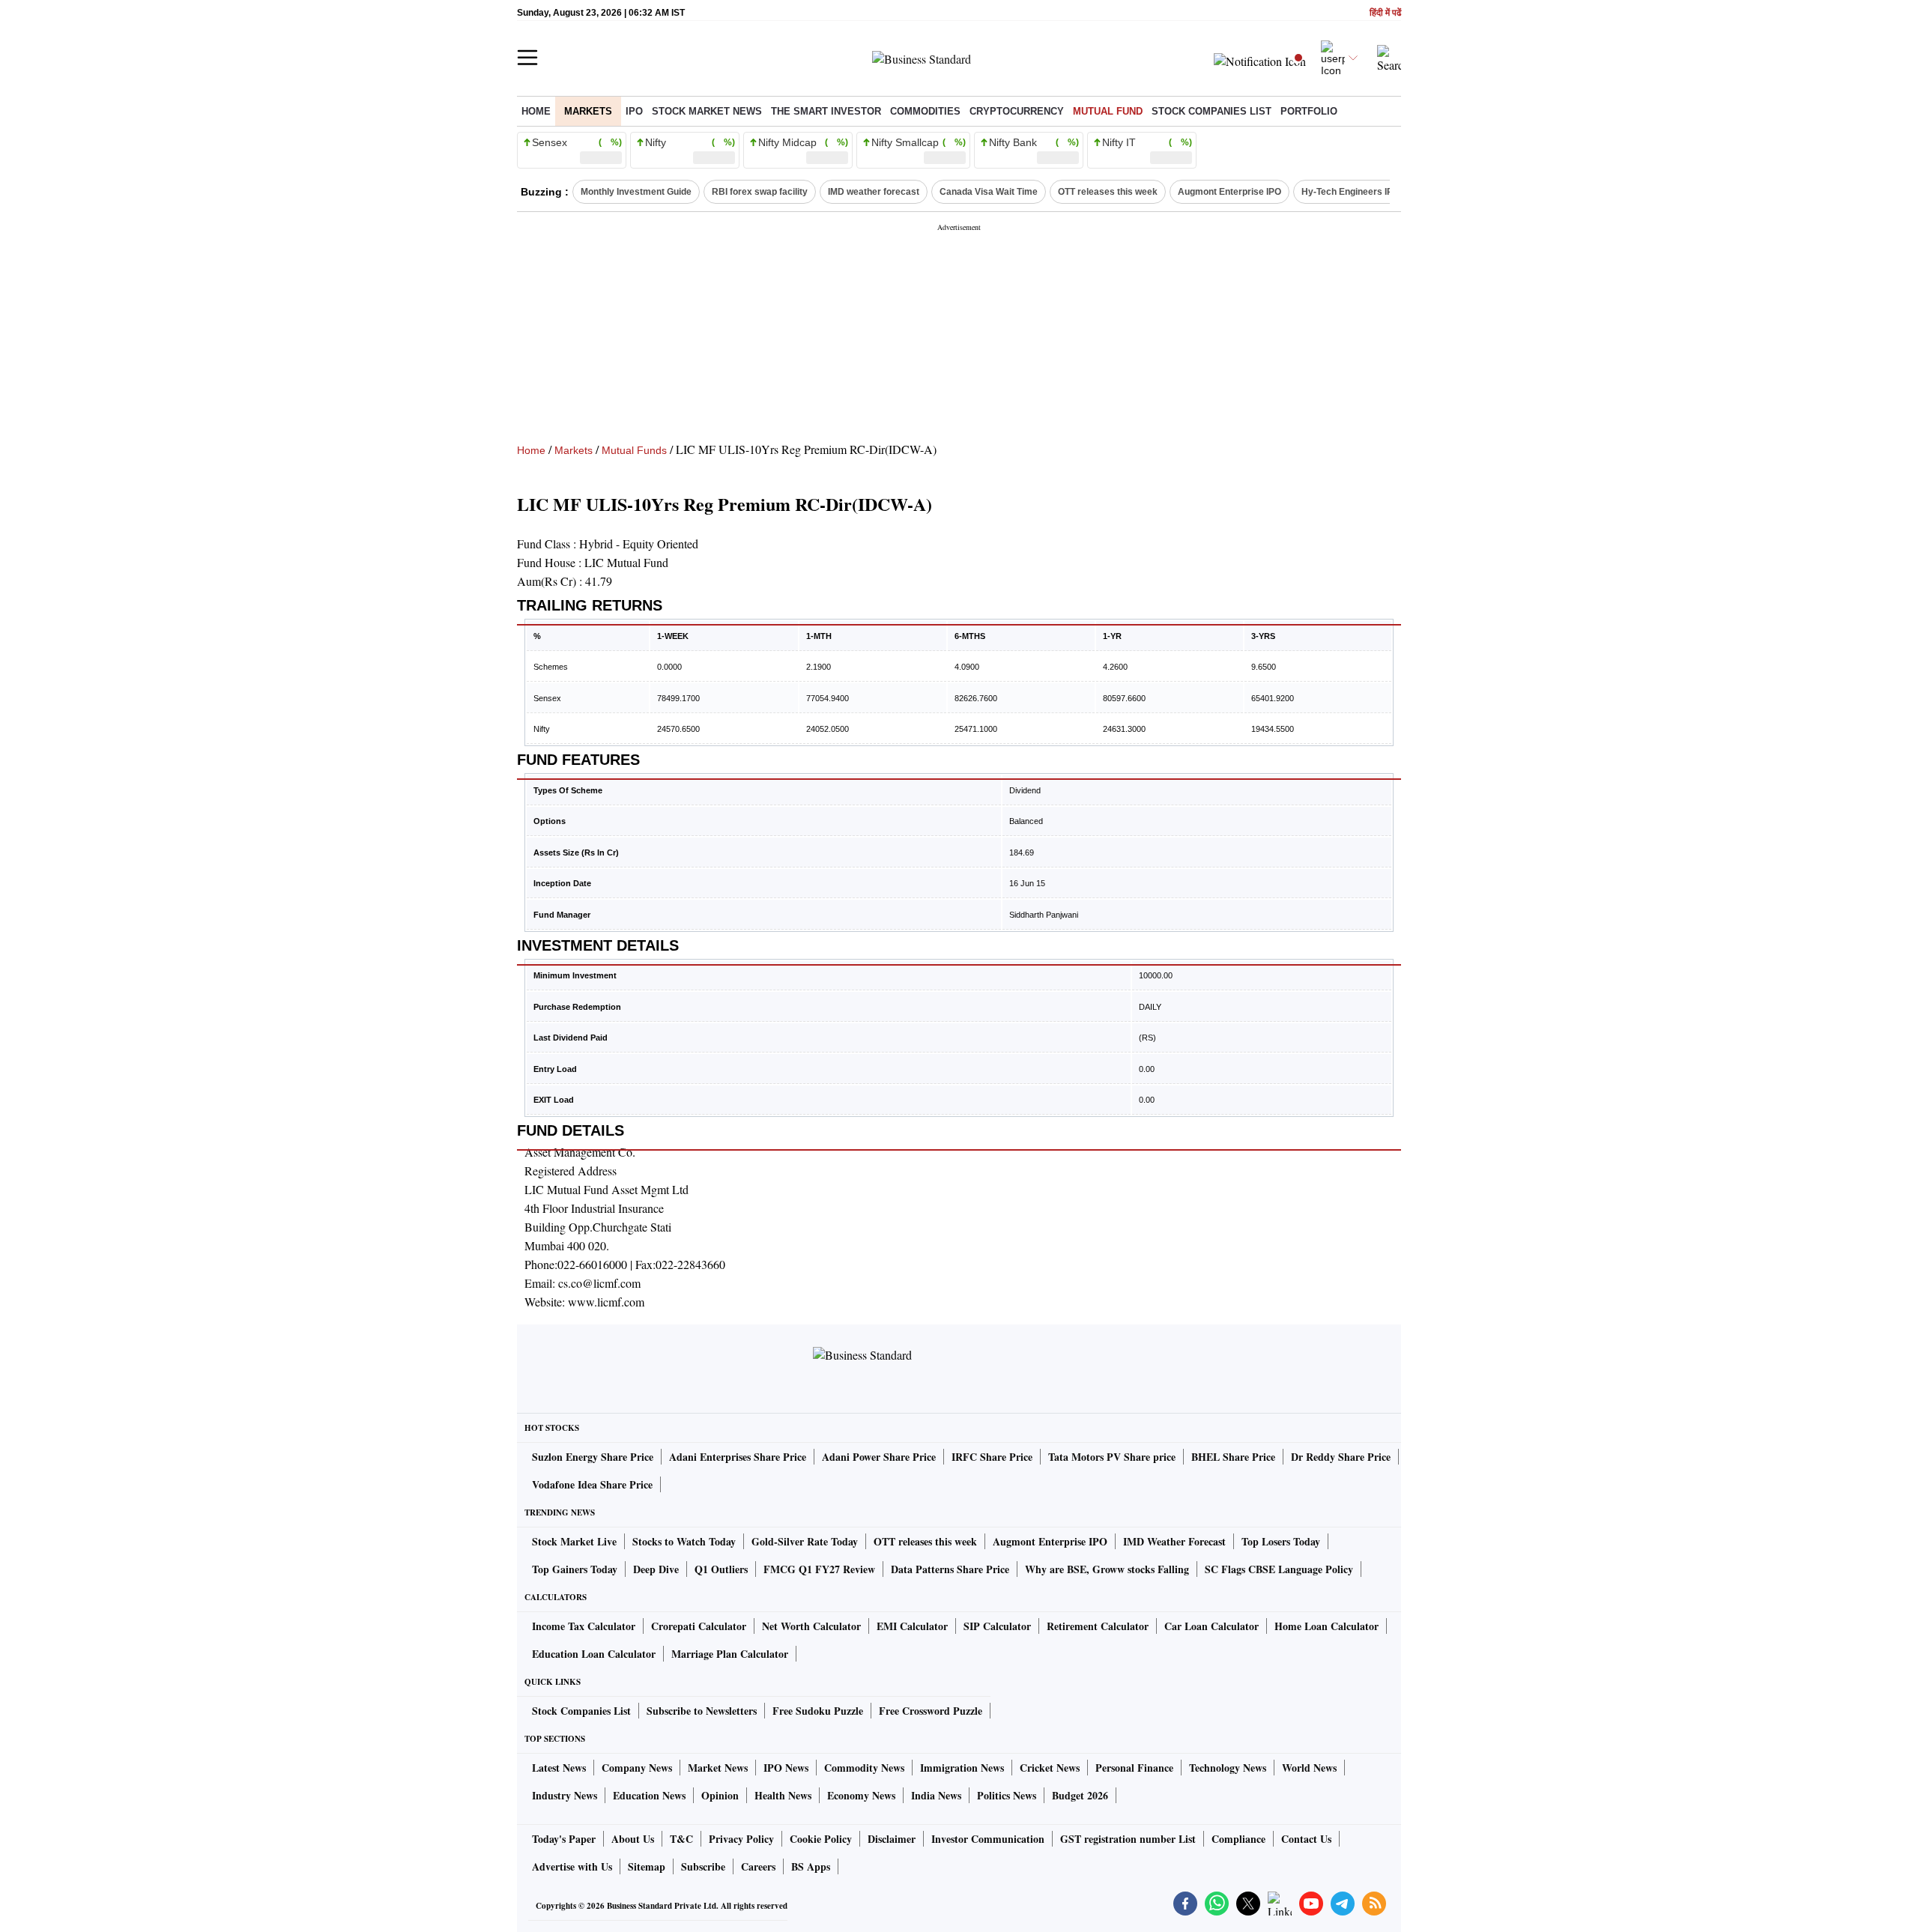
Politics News (1007, 1795)
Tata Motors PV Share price (1112, 1457)
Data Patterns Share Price (950, 1569)
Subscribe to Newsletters (702, 1711)
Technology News (1228, 1768)
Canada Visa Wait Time (989, 192)
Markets (588, 111)
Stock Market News (707, 111)
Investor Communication (988, 1839)
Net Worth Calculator (811, 1626)
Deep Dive (656, 1569)
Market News (718, 1768)
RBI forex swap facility (760, 192)
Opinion (720, 1795)
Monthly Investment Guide (636, 192)
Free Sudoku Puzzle (818, 1711)
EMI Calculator (912, 1626)
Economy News (861, 1795)
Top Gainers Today (575, 1569)
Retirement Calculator (1098, 1626)
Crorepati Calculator (699, 1626)
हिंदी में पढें (1385, 13)
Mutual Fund (1108, 111)
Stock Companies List (581, 1711)
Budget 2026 (1080, 1795)
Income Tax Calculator (584, 1626)
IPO (634, 111)
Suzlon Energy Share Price (593, 1457)
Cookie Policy (821, 1839)
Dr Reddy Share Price (1341, 1457)
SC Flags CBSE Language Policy (1279, 1569)
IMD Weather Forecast (1174, 1541)
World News (1309, 1768)
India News (936, 1795)
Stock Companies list (1211, 111)
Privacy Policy (741, 1839)
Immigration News (962, 1768)
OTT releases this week (1108, 192)
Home (536, 111)
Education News (649, 1795)
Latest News (559, 1768)
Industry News (565, 1795)
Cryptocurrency (1017, 111)
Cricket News (1050, 1768)
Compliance (1238, 1839)
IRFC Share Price (992, 1457)
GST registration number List (1128, 1839)
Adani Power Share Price (879, 1457)
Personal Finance (1134, 1768)
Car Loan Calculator (1211, 1626)
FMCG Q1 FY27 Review (819, 1569)
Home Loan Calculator (1326, 1626)
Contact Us (1306, 1839)
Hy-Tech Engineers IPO (1350, 192)
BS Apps (811, 1866)
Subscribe (703, 1866)
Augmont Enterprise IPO (1229, 192)
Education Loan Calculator (594, 1654)
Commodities (925, 111)
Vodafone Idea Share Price (592, 1484)
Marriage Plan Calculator (730, 1654)
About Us (633, 1839)
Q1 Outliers (721, 1569)
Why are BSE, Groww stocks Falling (1107, 1569)
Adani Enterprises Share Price (738, 1457)
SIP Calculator (997, 1626)
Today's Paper (564, 1839)
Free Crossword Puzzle (931, 1711)
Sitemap (647, 1866)
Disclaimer (892, 1839)
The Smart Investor (826, 111)
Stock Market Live (574, 1541)
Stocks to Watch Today (684, 1541)
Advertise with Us (572, 1866)
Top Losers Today (1281, 1541)
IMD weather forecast (874, 192)
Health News (783, 1795)
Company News (637, 1768)
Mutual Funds (634, 450)
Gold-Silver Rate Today (805, 1541)
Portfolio (1309, 111)
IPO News (786, 1768)
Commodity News (864, 1768)
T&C (681, 1839)
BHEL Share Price (1233, 1457)
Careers (758, 1866)
